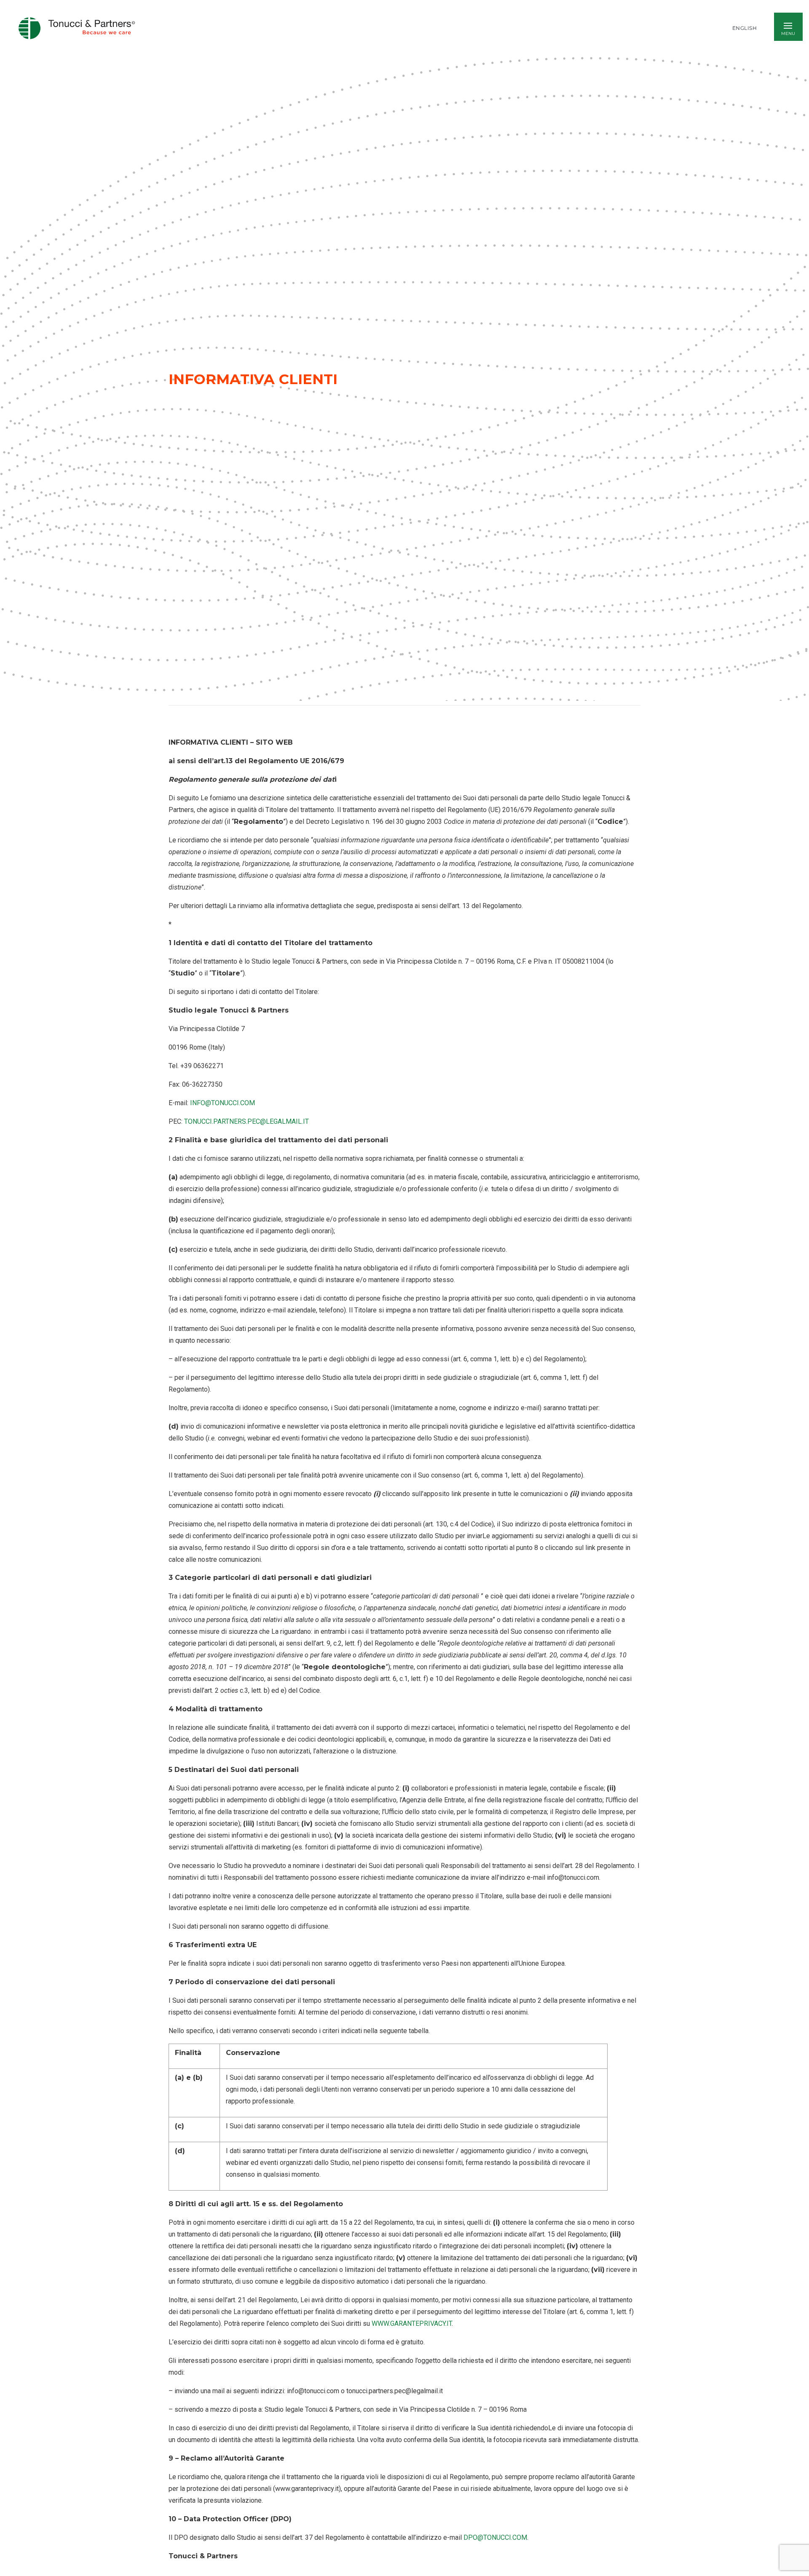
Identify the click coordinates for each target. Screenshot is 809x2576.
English (745, 28)
